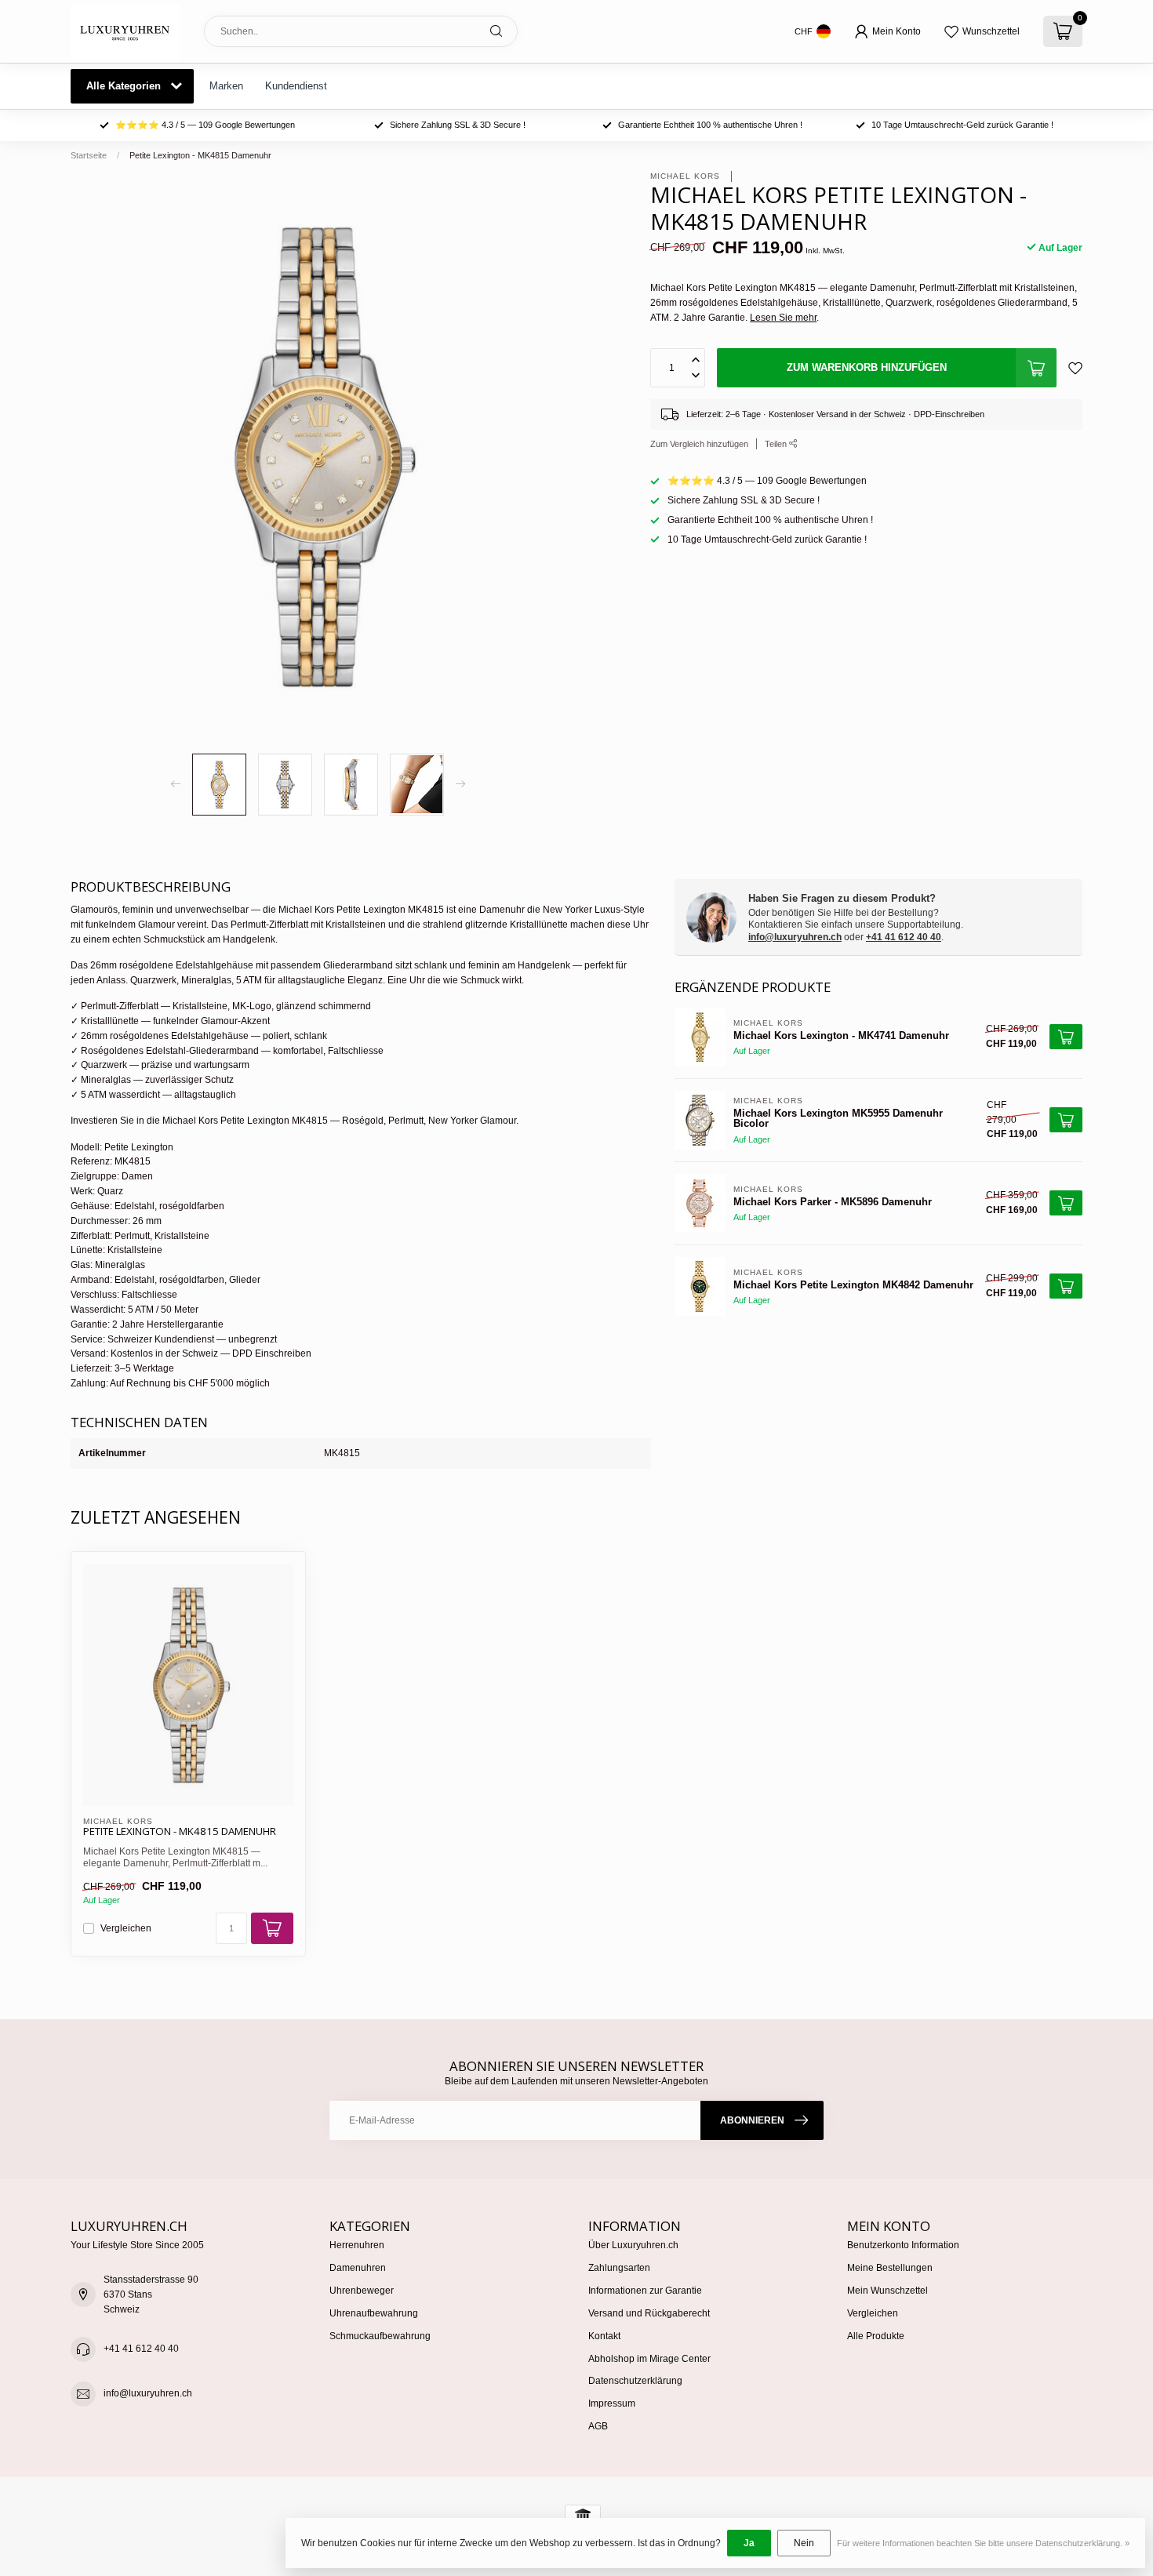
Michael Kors (687, 176)
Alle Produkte (876, 2336)
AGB (598, 2426)
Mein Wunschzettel (887, 2291)
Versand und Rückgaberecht (649, 2313)
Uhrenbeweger (362, 2291)
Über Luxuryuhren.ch (633, 2245)
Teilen (777, 443)
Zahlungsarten (619, 2268)
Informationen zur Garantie (645, 2291)
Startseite (89, 155)
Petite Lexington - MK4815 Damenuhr (200, 155)
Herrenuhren (357, 2245)
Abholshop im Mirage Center (649, 2359)
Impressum (612, 2403)
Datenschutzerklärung (635, 2381)
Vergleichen (126, 1929)
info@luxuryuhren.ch (795, 937)
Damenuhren (358, 2268)
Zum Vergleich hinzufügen (699, 443)
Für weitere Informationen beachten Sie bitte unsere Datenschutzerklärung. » (983, 2543)
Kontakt (604, 2336)
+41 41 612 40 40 (904, 937)
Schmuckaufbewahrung (380, 2336)
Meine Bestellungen (890, 2268)
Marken (226, 86)
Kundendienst (296, 86)
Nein (804, 2543)
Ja (749, 2543)
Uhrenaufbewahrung (374, 2313)
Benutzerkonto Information (903, 2245)
